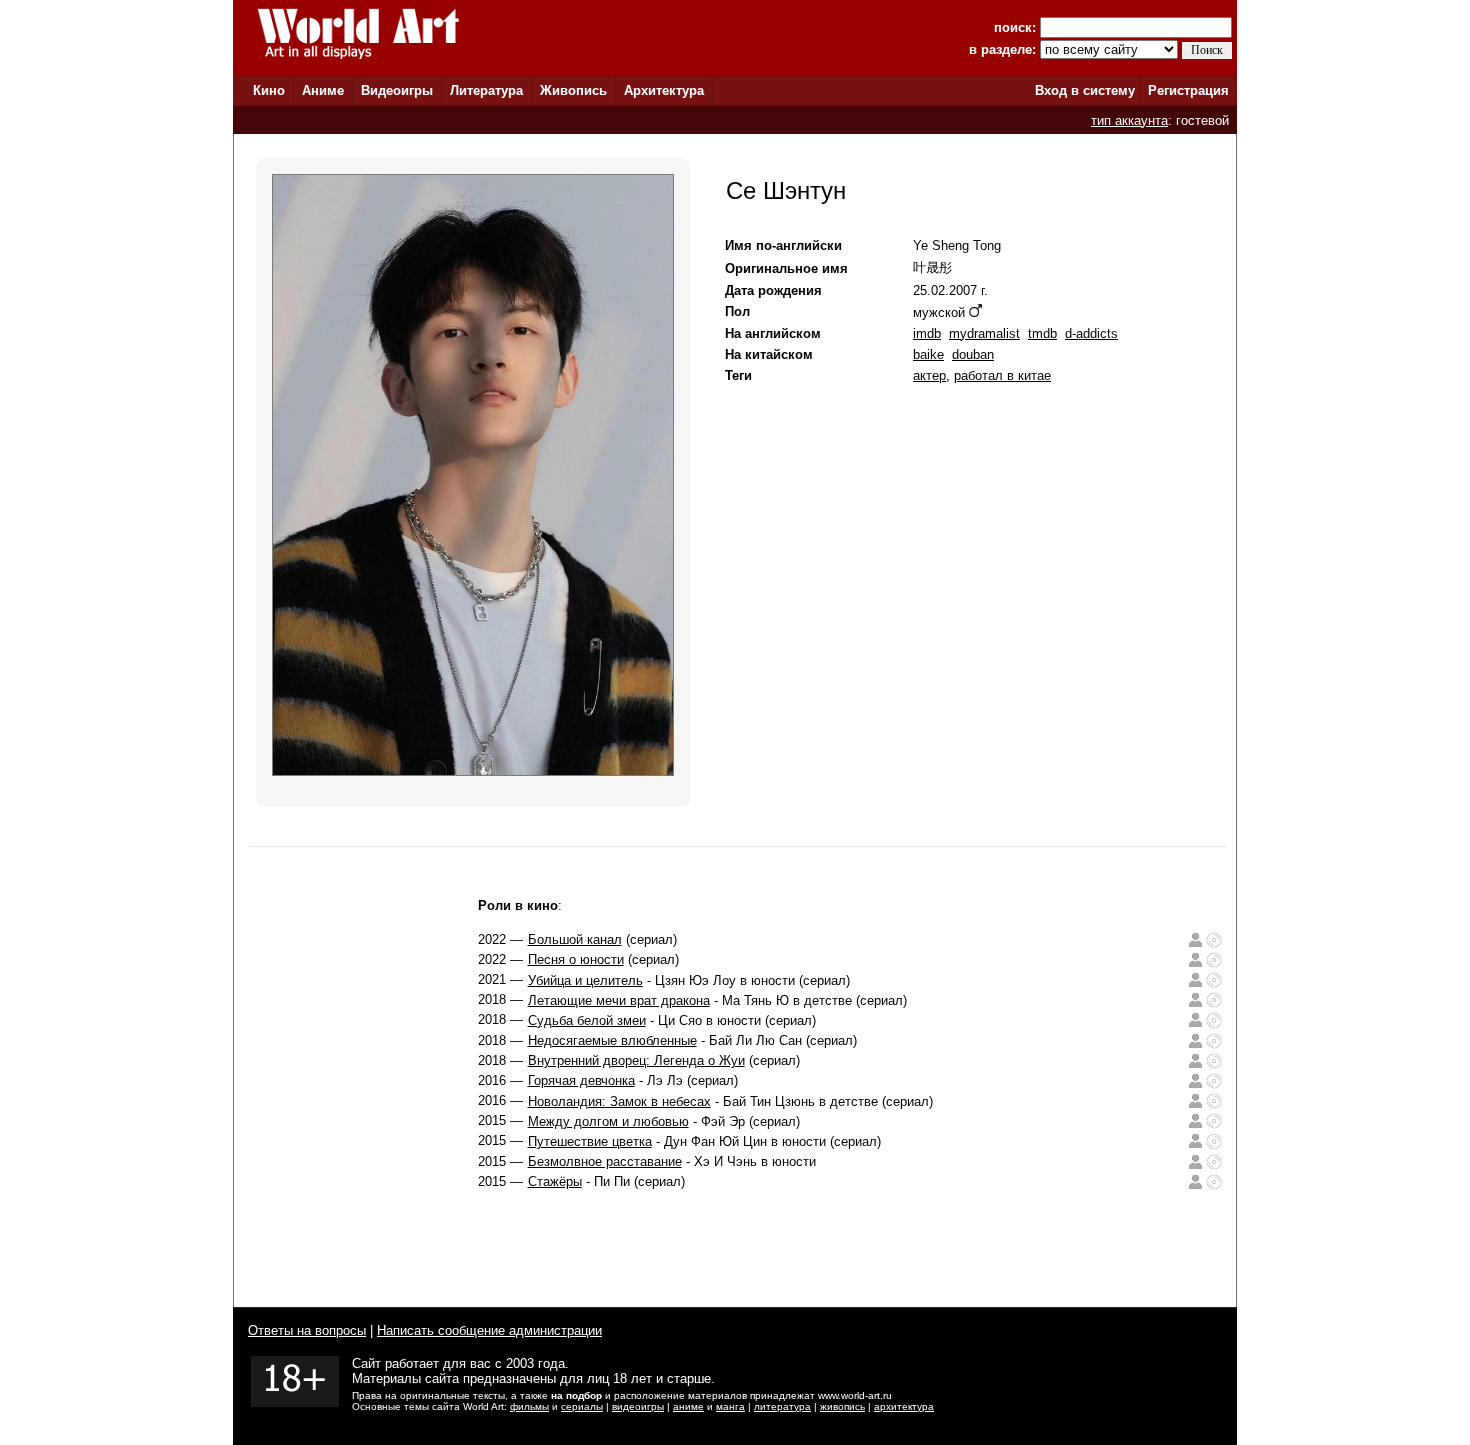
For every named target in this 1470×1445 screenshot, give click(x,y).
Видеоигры (397, 90)
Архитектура (664, 90)
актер (929, 375)
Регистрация (1188, 90)
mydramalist (984, 333)
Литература (486, 90)
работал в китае (1002, 375)
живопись (842, 1406)
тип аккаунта (1129, 120)
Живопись (573, 90)
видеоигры (638, 1406)
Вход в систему (1085, 90)
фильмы (529, 1406)
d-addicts (1091, 333)
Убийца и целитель (585, 980)
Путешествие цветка (590, 1141)
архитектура (904, 1406)
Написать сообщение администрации (489, 1330)
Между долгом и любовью (608, 1121)
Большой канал (575, 939)
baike (928, 354)
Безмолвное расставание (605, 1161)
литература (782, 1406)
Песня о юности (576, 959)
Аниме (323, 90)
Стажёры (555, 1181)
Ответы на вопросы (307, 1330)
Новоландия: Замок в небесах (619, 1101)
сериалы (582, 1406)
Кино (269, 90)
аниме (688, 1406)
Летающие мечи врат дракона (619, 1000)
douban (973, 354)
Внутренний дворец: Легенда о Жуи (636, 1060)
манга (730, 1406)
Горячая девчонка (581, 1080)
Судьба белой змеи (587, 1020)
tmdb (1042, 333)
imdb (927, 333)
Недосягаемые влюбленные (612, 1040)
